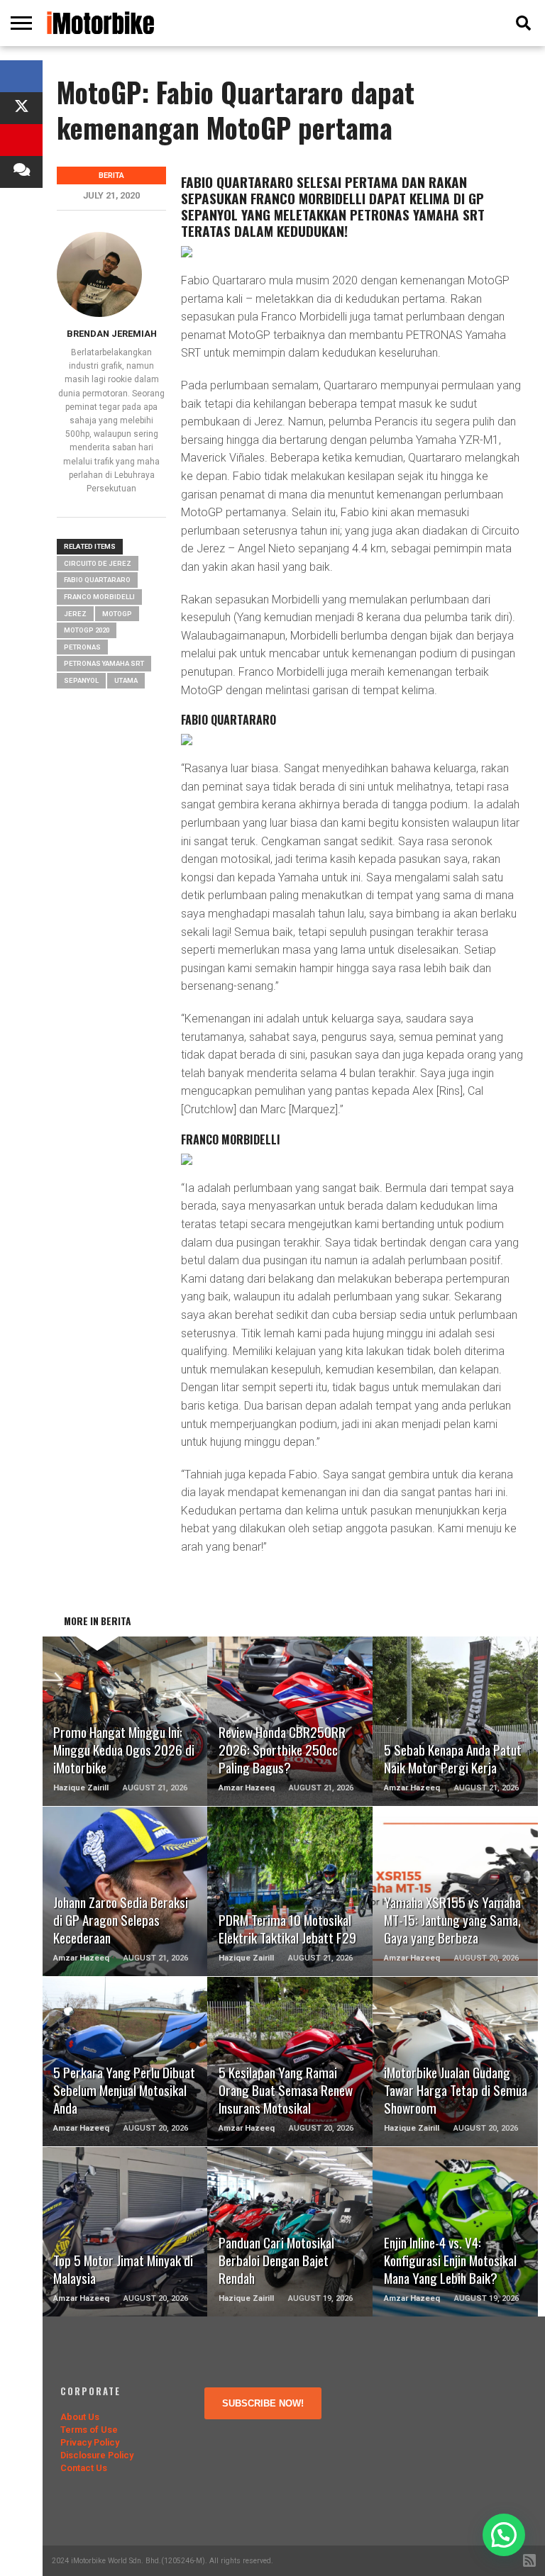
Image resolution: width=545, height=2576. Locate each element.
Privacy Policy (90, 2442)
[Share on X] (21, 108)
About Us (80, 2417)
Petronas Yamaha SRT (104, 663)
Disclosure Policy (97, 2455)
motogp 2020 (87, 630)
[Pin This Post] (21, 140)
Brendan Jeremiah (112, 334)
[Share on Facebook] (21, 76)
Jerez (75, 614)
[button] (504, 2535)
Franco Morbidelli (99, 597)
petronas (82, 647)
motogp (117, 614)
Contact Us (84, 2468)
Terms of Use (89, 2430)
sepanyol (81, 680)
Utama (126, 680)
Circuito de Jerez (98, 563)
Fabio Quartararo (97, 580)
